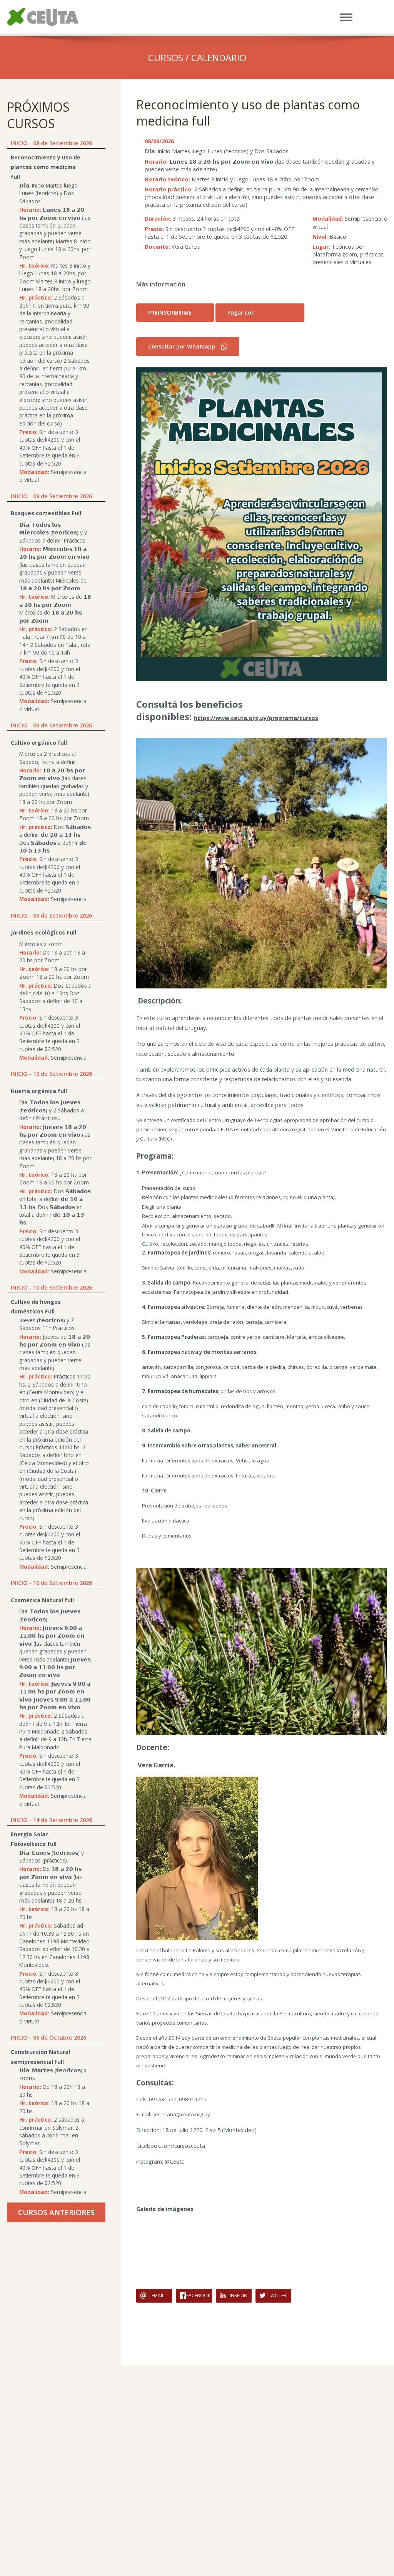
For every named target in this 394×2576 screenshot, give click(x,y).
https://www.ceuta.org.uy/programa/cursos (256, 718)
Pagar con (241, 312)
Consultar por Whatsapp (182, 346)
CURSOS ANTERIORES (56, 2212)
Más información (161, 284)
